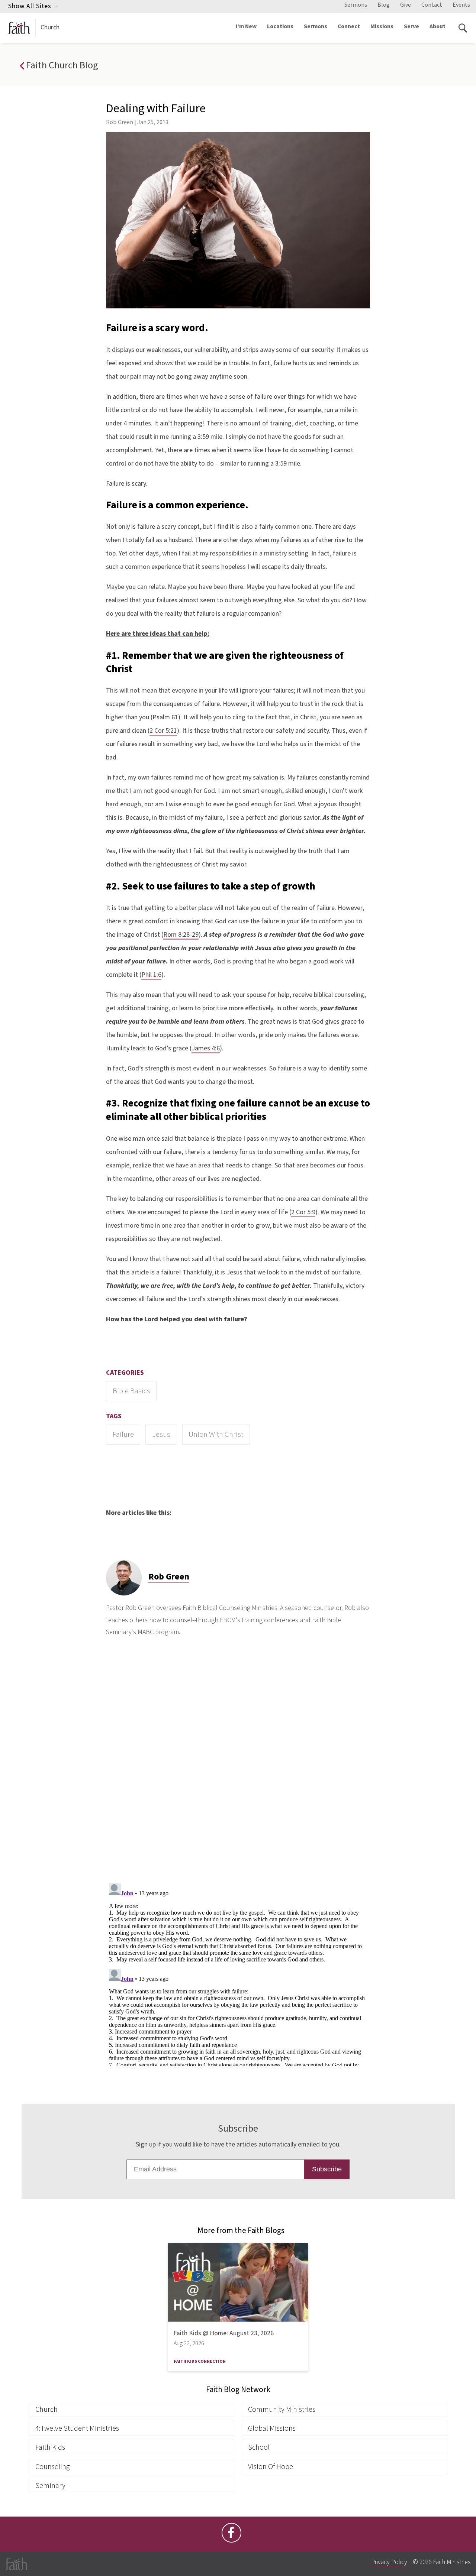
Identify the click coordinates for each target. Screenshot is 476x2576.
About (438, 26)
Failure (123, 1434)
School (259, 2447)
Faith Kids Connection (200, 2361)
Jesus (161, 1434)
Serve (411, 26)
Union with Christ (216, 1434)
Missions (382, 26)
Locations (280, 26)
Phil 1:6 (151, 975)
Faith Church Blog (61, 65)
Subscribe (327, 2169)
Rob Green (120, 122)
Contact (432, 5)
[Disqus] (238, 1765)
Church (50, 27)
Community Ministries (282, 2409)
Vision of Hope (271, 2467)
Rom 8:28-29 (181, 935)
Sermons (356, 5)
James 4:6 (206, 1048)
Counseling (53, 2467)
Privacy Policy (389, 2562)
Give (406, 5)
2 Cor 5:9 (303, 1212)
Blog (384, 5)
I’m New (246, 26)
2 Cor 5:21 (163, 731)
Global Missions (272, 2428)
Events (461, 5)
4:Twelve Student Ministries (77, 2428)
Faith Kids (50, 2447)
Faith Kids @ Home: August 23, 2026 (224, 2333)
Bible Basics (131, 1391)
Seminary (50, 2486)
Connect (349, 26)
